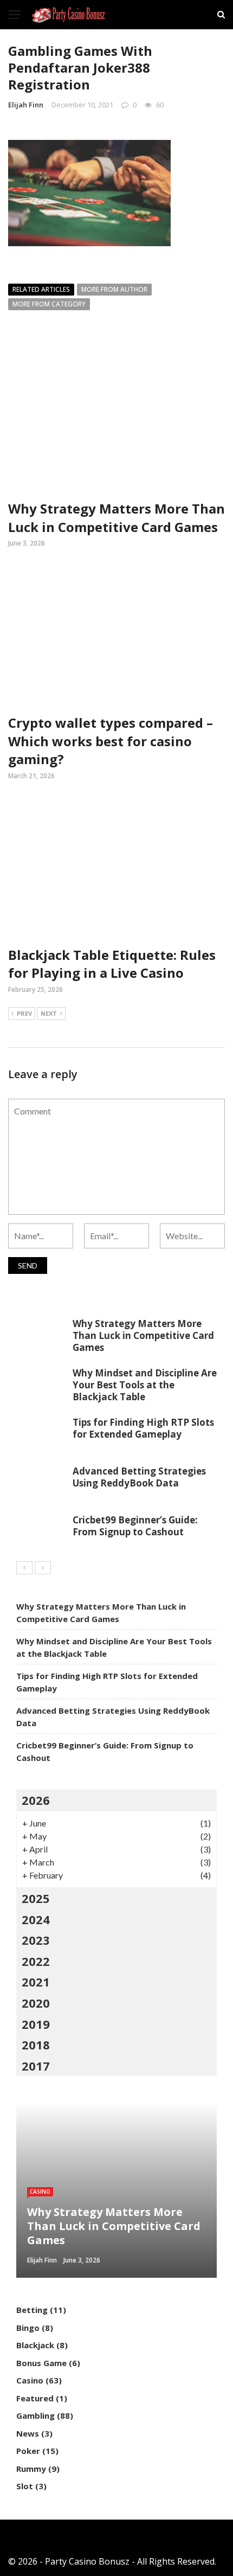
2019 (36, 2024)
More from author (114, 289)
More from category (49, 304)
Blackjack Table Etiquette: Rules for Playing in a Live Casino (112, 964)
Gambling (35, 2415)
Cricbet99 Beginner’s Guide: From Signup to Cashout (135, 1526)
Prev (24, 1013)
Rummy (31, 2469)
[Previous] (24, 1568)
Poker (28, 2451)
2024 (36, 1919)
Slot (25, 2486)
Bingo (28, 2328)
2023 (36, 1940)
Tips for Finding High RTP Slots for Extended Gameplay (143, 1428)
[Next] (43, 1568)
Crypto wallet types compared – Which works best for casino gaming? (111, 741)
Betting (32, 2310)
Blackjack (35, 2345)
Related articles (41, 289)
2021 (36, 1982)
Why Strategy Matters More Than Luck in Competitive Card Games (116, 518)
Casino (40, 2191)
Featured (35, 2398)
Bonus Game (41, 2363)
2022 (36, 1961)
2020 (36, 2003)
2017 (36, 2066)
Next (49, 1013)
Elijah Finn (26, 105)
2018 (36, 2045)
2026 (36, 1800)
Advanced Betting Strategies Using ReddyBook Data (139, 1477)
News (28, 2433)
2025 (36, 1898)
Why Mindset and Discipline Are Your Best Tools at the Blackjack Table (145, 1385)
